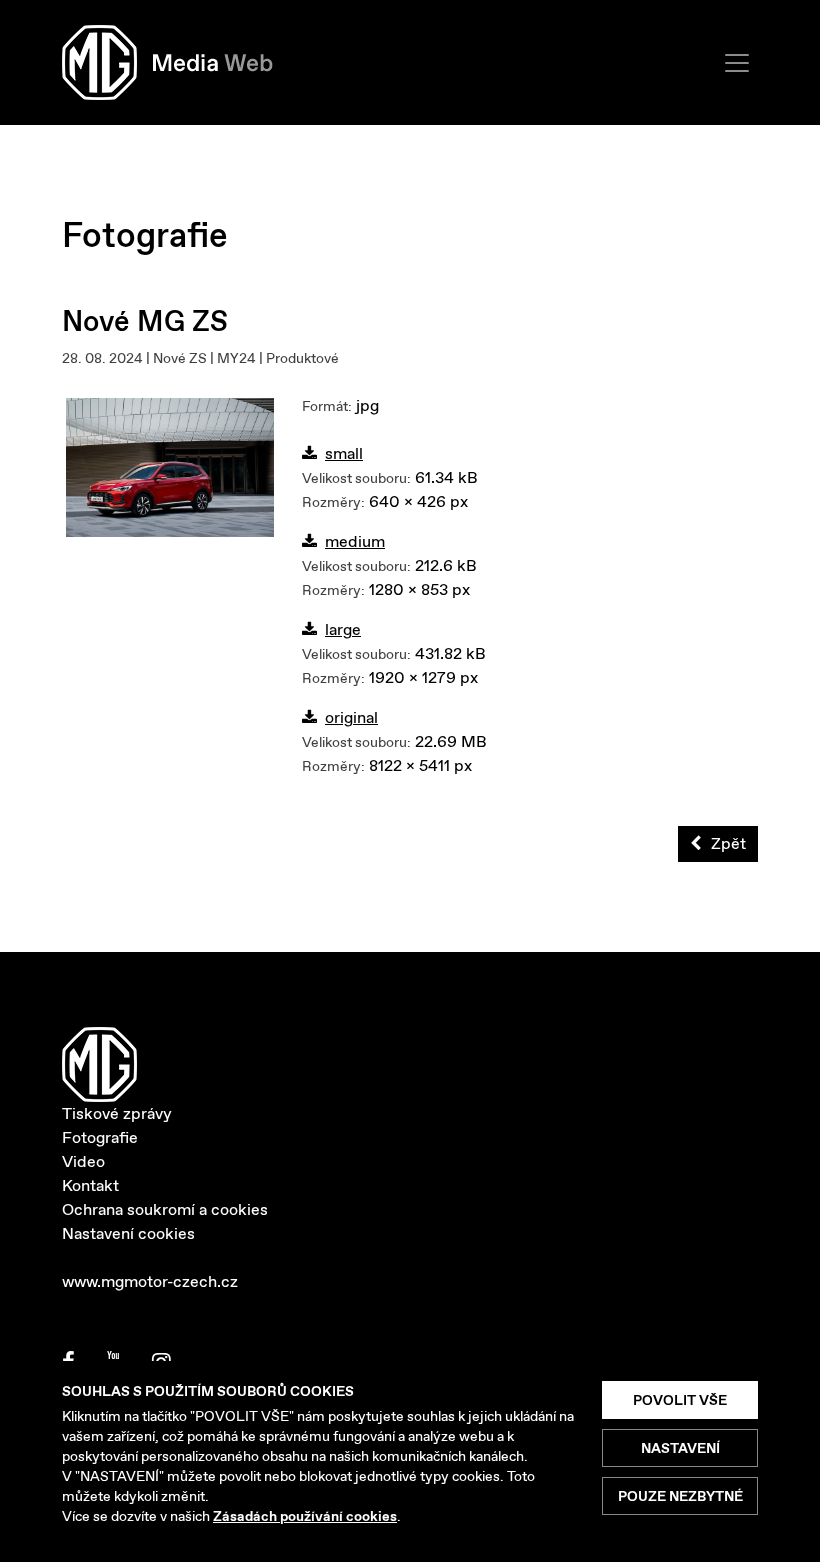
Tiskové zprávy (117, 1113)
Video (83, 1161)
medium (355, 541)
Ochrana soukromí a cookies (165, 1209)
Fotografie (100, 1137)
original (351, 717)
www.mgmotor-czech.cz (150, 1281)
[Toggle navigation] (737, 63)
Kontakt (90, 1185)
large (343, 629)
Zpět (728, 843)
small (344, 453)
